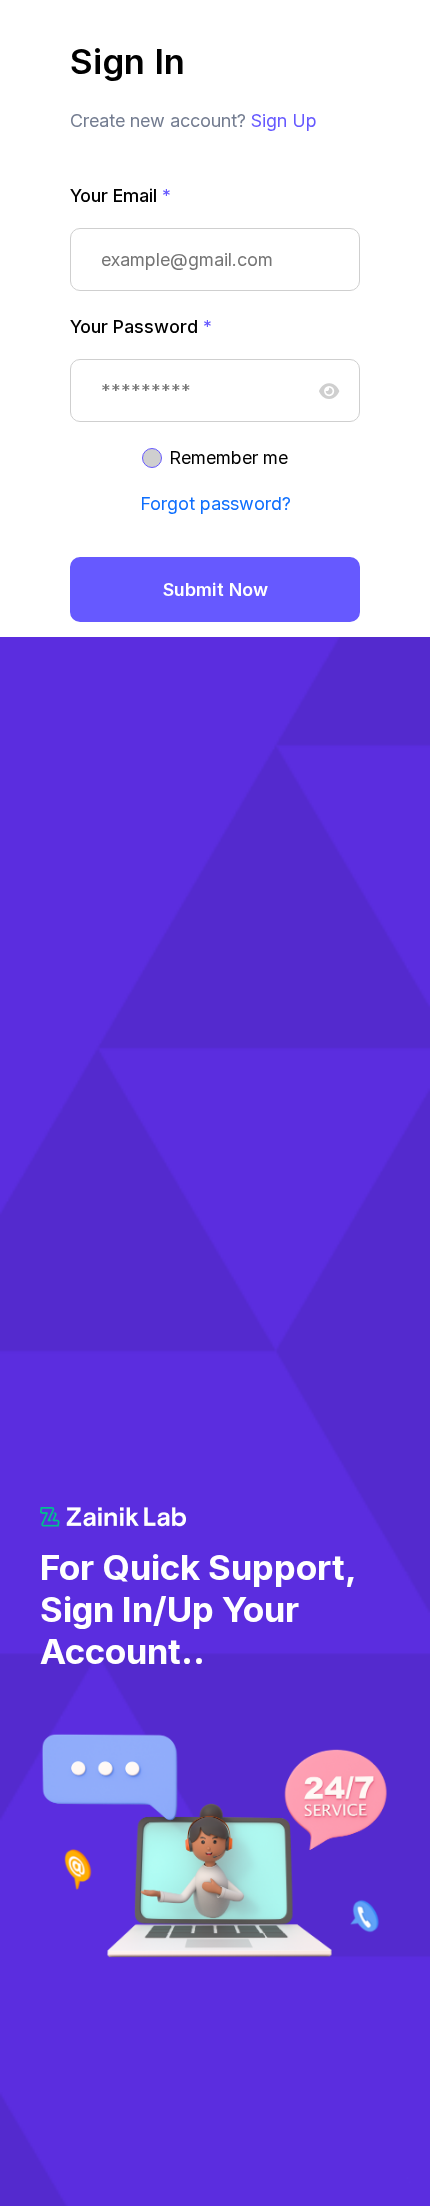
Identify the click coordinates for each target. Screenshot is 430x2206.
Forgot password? (215, 503)
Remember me (228, 457)
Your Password (141, 326)
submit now (215, 589)
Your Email (120, 195)
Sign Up (284, 120)
